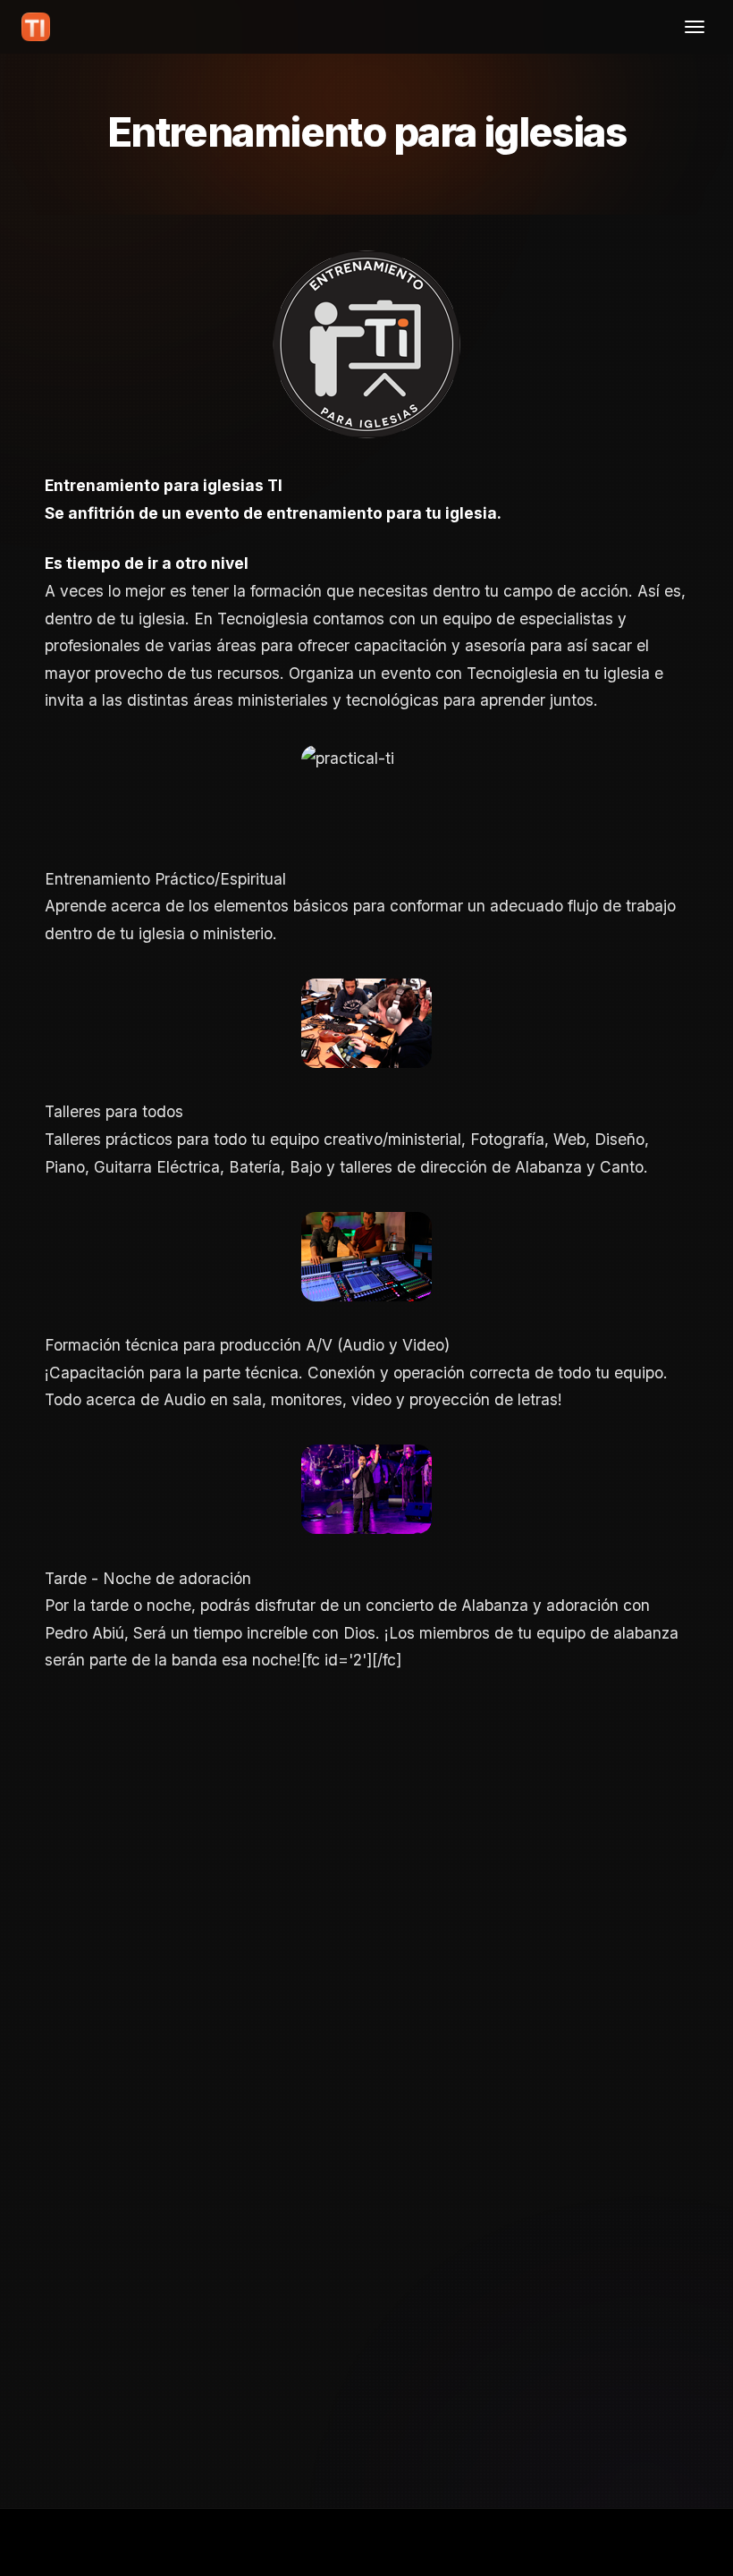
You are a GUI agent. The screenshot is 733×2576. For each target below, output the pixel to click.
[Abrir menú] (695, 27)
